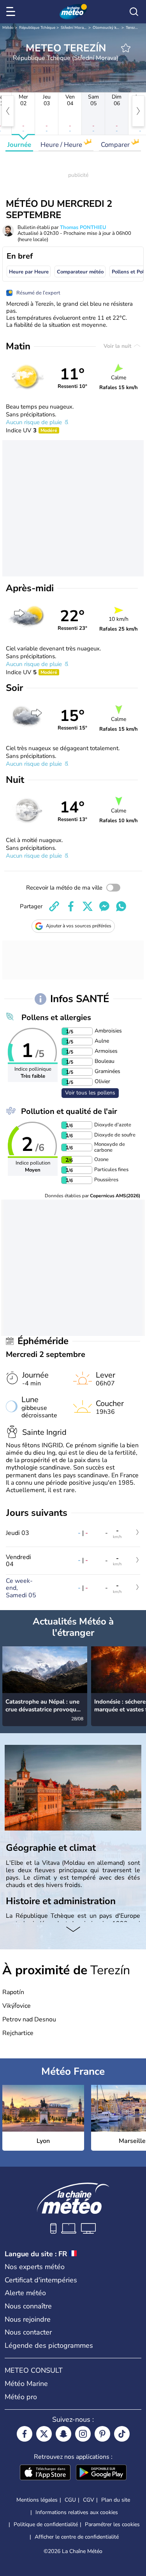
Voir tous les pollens (90, 1093)
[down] (73, 1930)
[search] (134, 12)
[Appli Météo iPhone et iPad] (45, 2473)
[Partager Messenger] (104, 906)
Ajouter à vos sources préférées (79, 926)
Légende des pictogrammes (49, 2345)
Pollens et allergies (56, 1018)
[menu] (12, 12)
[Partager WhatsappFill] (121, 906)
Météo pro (21, 2397)
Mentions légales (37, 2500)
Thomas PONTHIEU (83, 227)
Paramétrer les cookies (112, 2525)
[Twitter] (44, 2434)
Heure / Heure (62, 145)
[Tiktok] (122, 2434)
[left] (8, 111)
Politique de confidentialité (46, 2524)
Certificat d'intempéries (41, 2280)
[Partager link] (54, 906)
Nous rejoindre (28, 2319)
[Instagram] (83, 2434)
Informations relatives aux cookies (77, 2512)
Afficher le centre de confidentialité (77, 2537)
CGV (89, 2500)
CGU (70, 2500)
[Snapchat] (63, 2434)
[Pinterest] (102, 2434)
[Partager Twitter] (88, 906)
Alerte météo (25, 2293)
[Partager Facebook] (71, 906)
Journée (19, 145)
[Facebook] (25, 2434)
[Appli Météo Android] (101, 2473)
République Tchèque (37, 28)
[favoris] (126, 48)
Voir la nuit (118, 346)
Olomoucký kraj (107, 28)
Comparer (116, 145)
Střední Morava (74, 28)
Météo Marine (26, 2384)
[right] (138, 111)
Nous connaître (28, 2306)
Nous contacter (28, 2332)
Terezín (132, 28)
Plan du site (116, 2500)
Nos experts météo (35, 2267)
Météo (8, 28)
